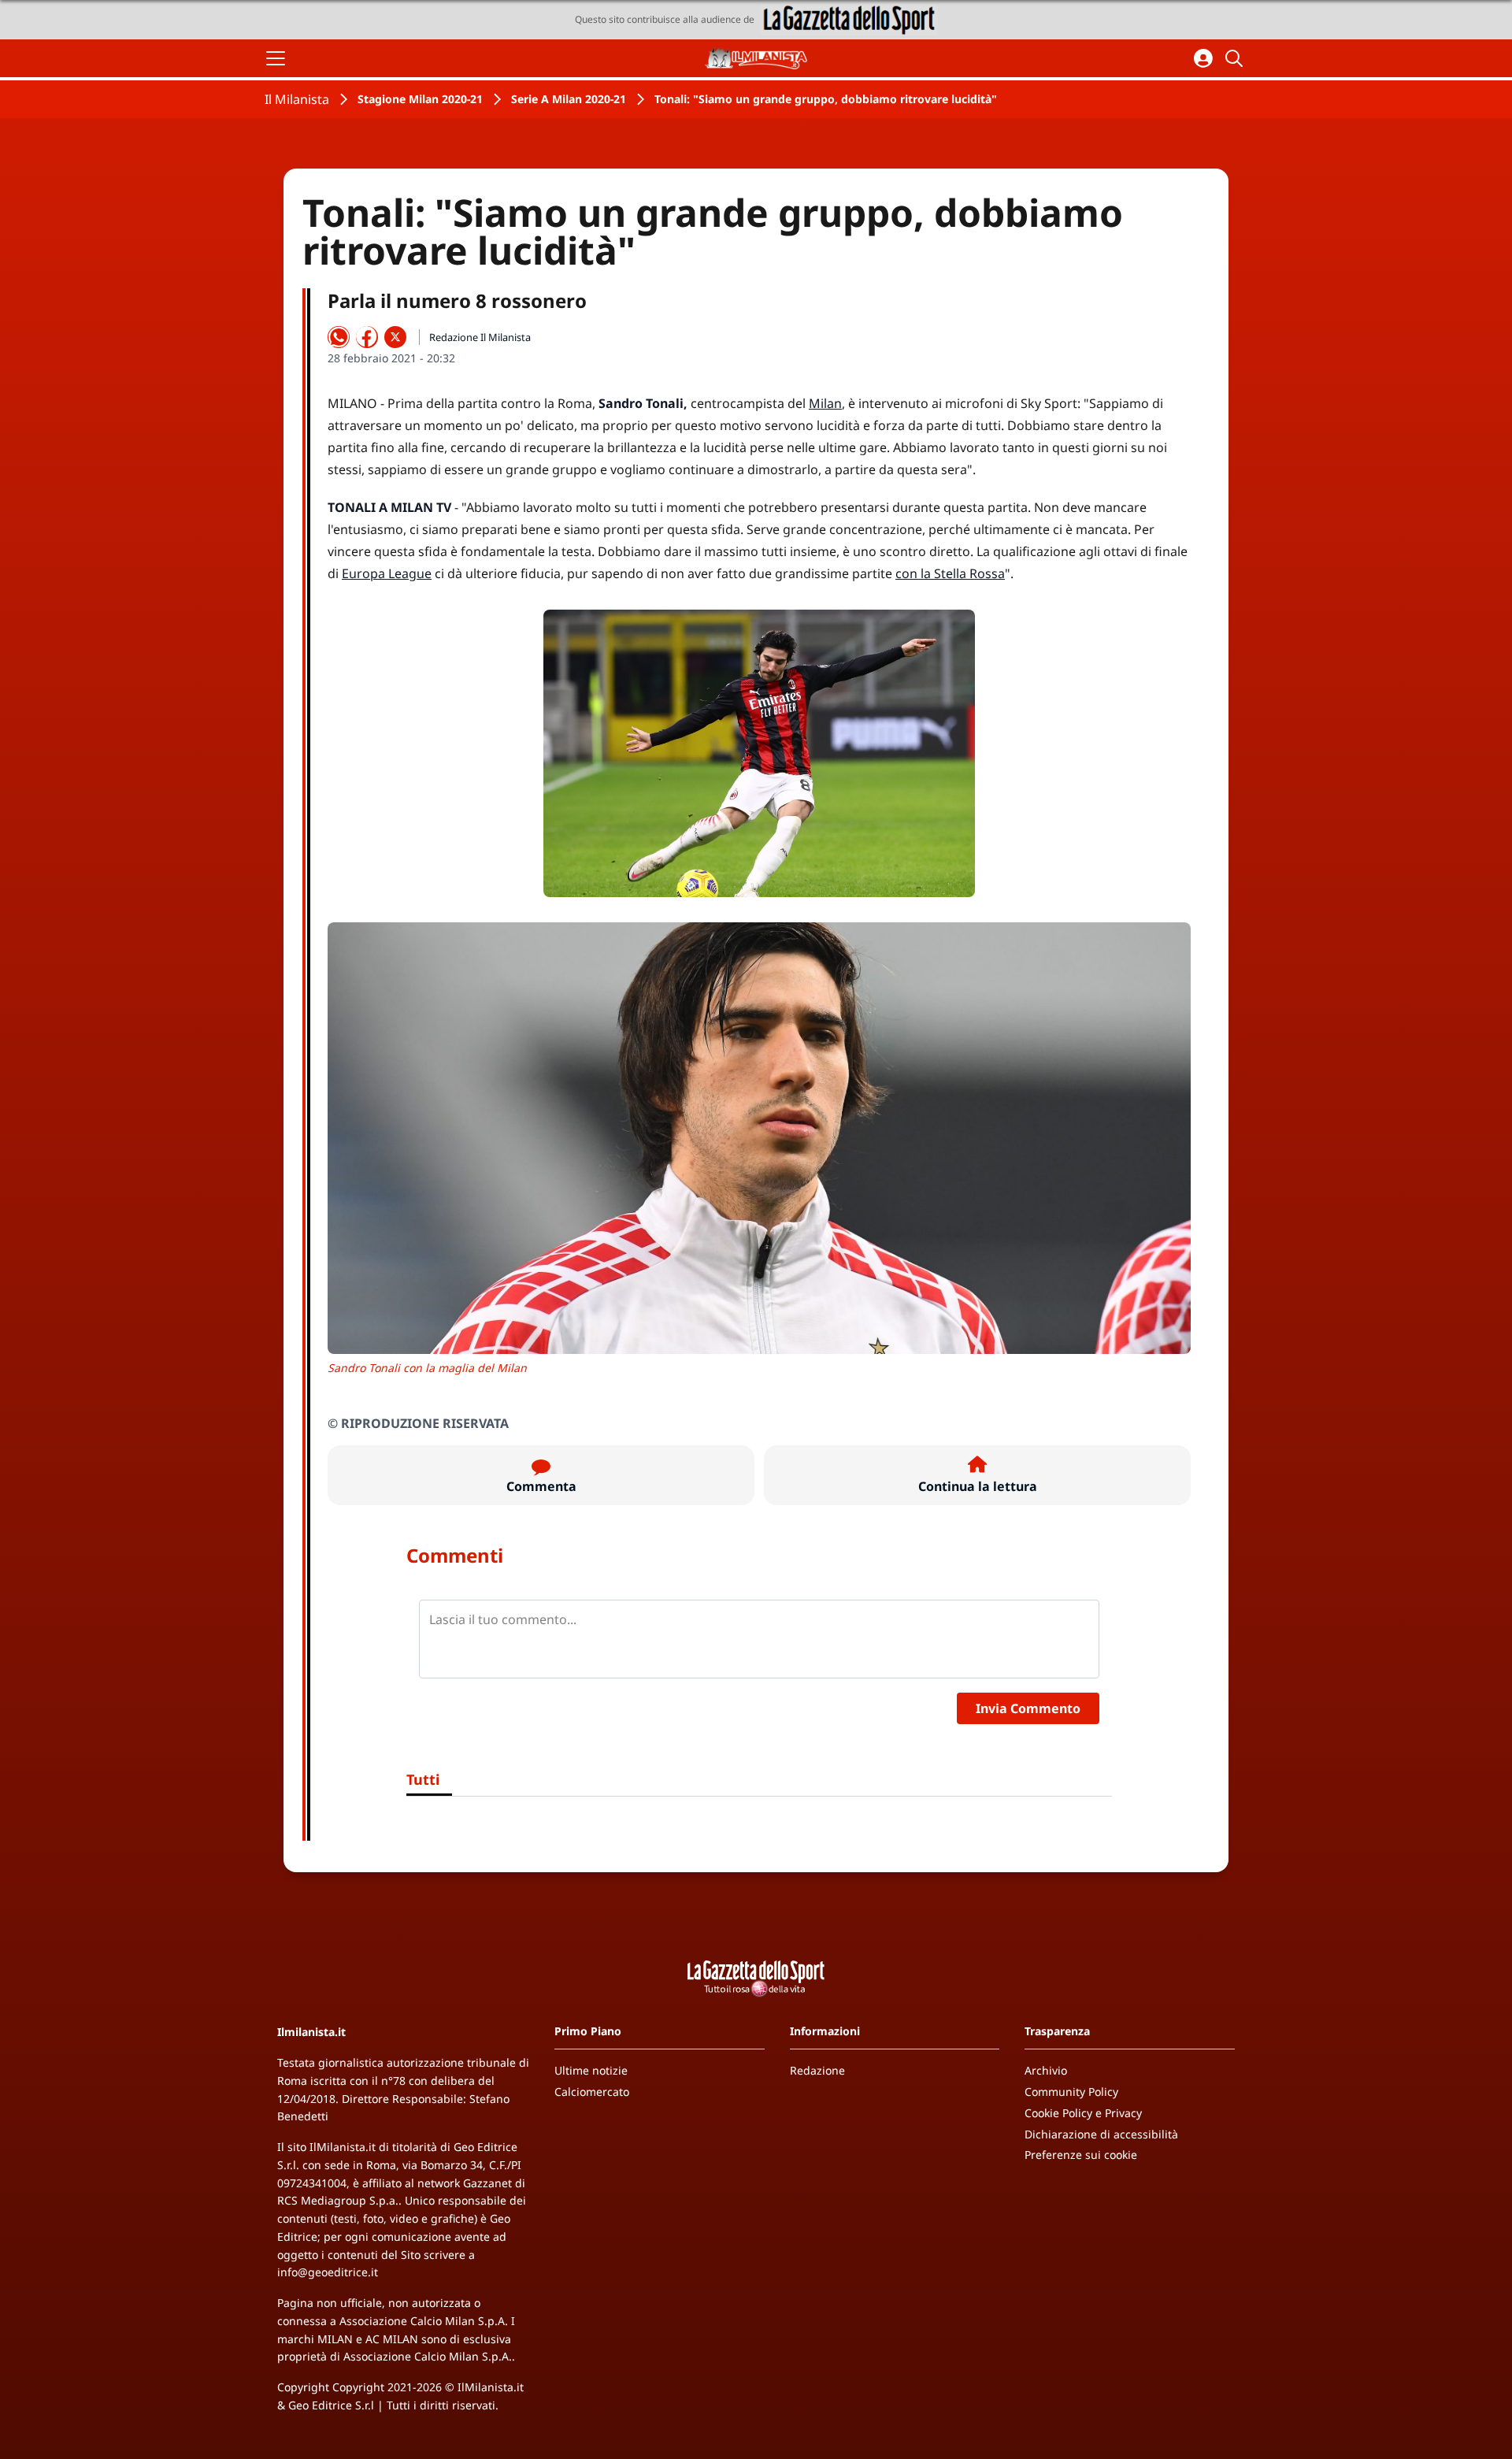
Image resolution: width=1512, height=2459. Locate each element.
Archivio (1046, 2070)
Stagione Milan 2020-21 (420, 99)
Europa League (387, 573)
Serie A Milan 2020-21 (569, 99)
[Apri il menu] (276, 58)
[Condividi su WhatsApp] (339, 337)
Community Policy (1071, 2092)
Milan (825, 403)
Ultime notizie (591, 2070)
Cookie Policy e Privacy (1083, 2113)
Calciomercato (592, 2092)
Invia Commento (1028, 1708)
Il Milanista (297, 99)
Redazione (817, 2070)
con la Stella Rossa (950, 573)
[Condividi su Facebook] (367, 337)
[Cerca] (1236, 58)
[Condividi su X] (395, 337)
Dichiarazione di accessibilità (1101, 2134)
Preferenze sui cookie (1081, 2155)
